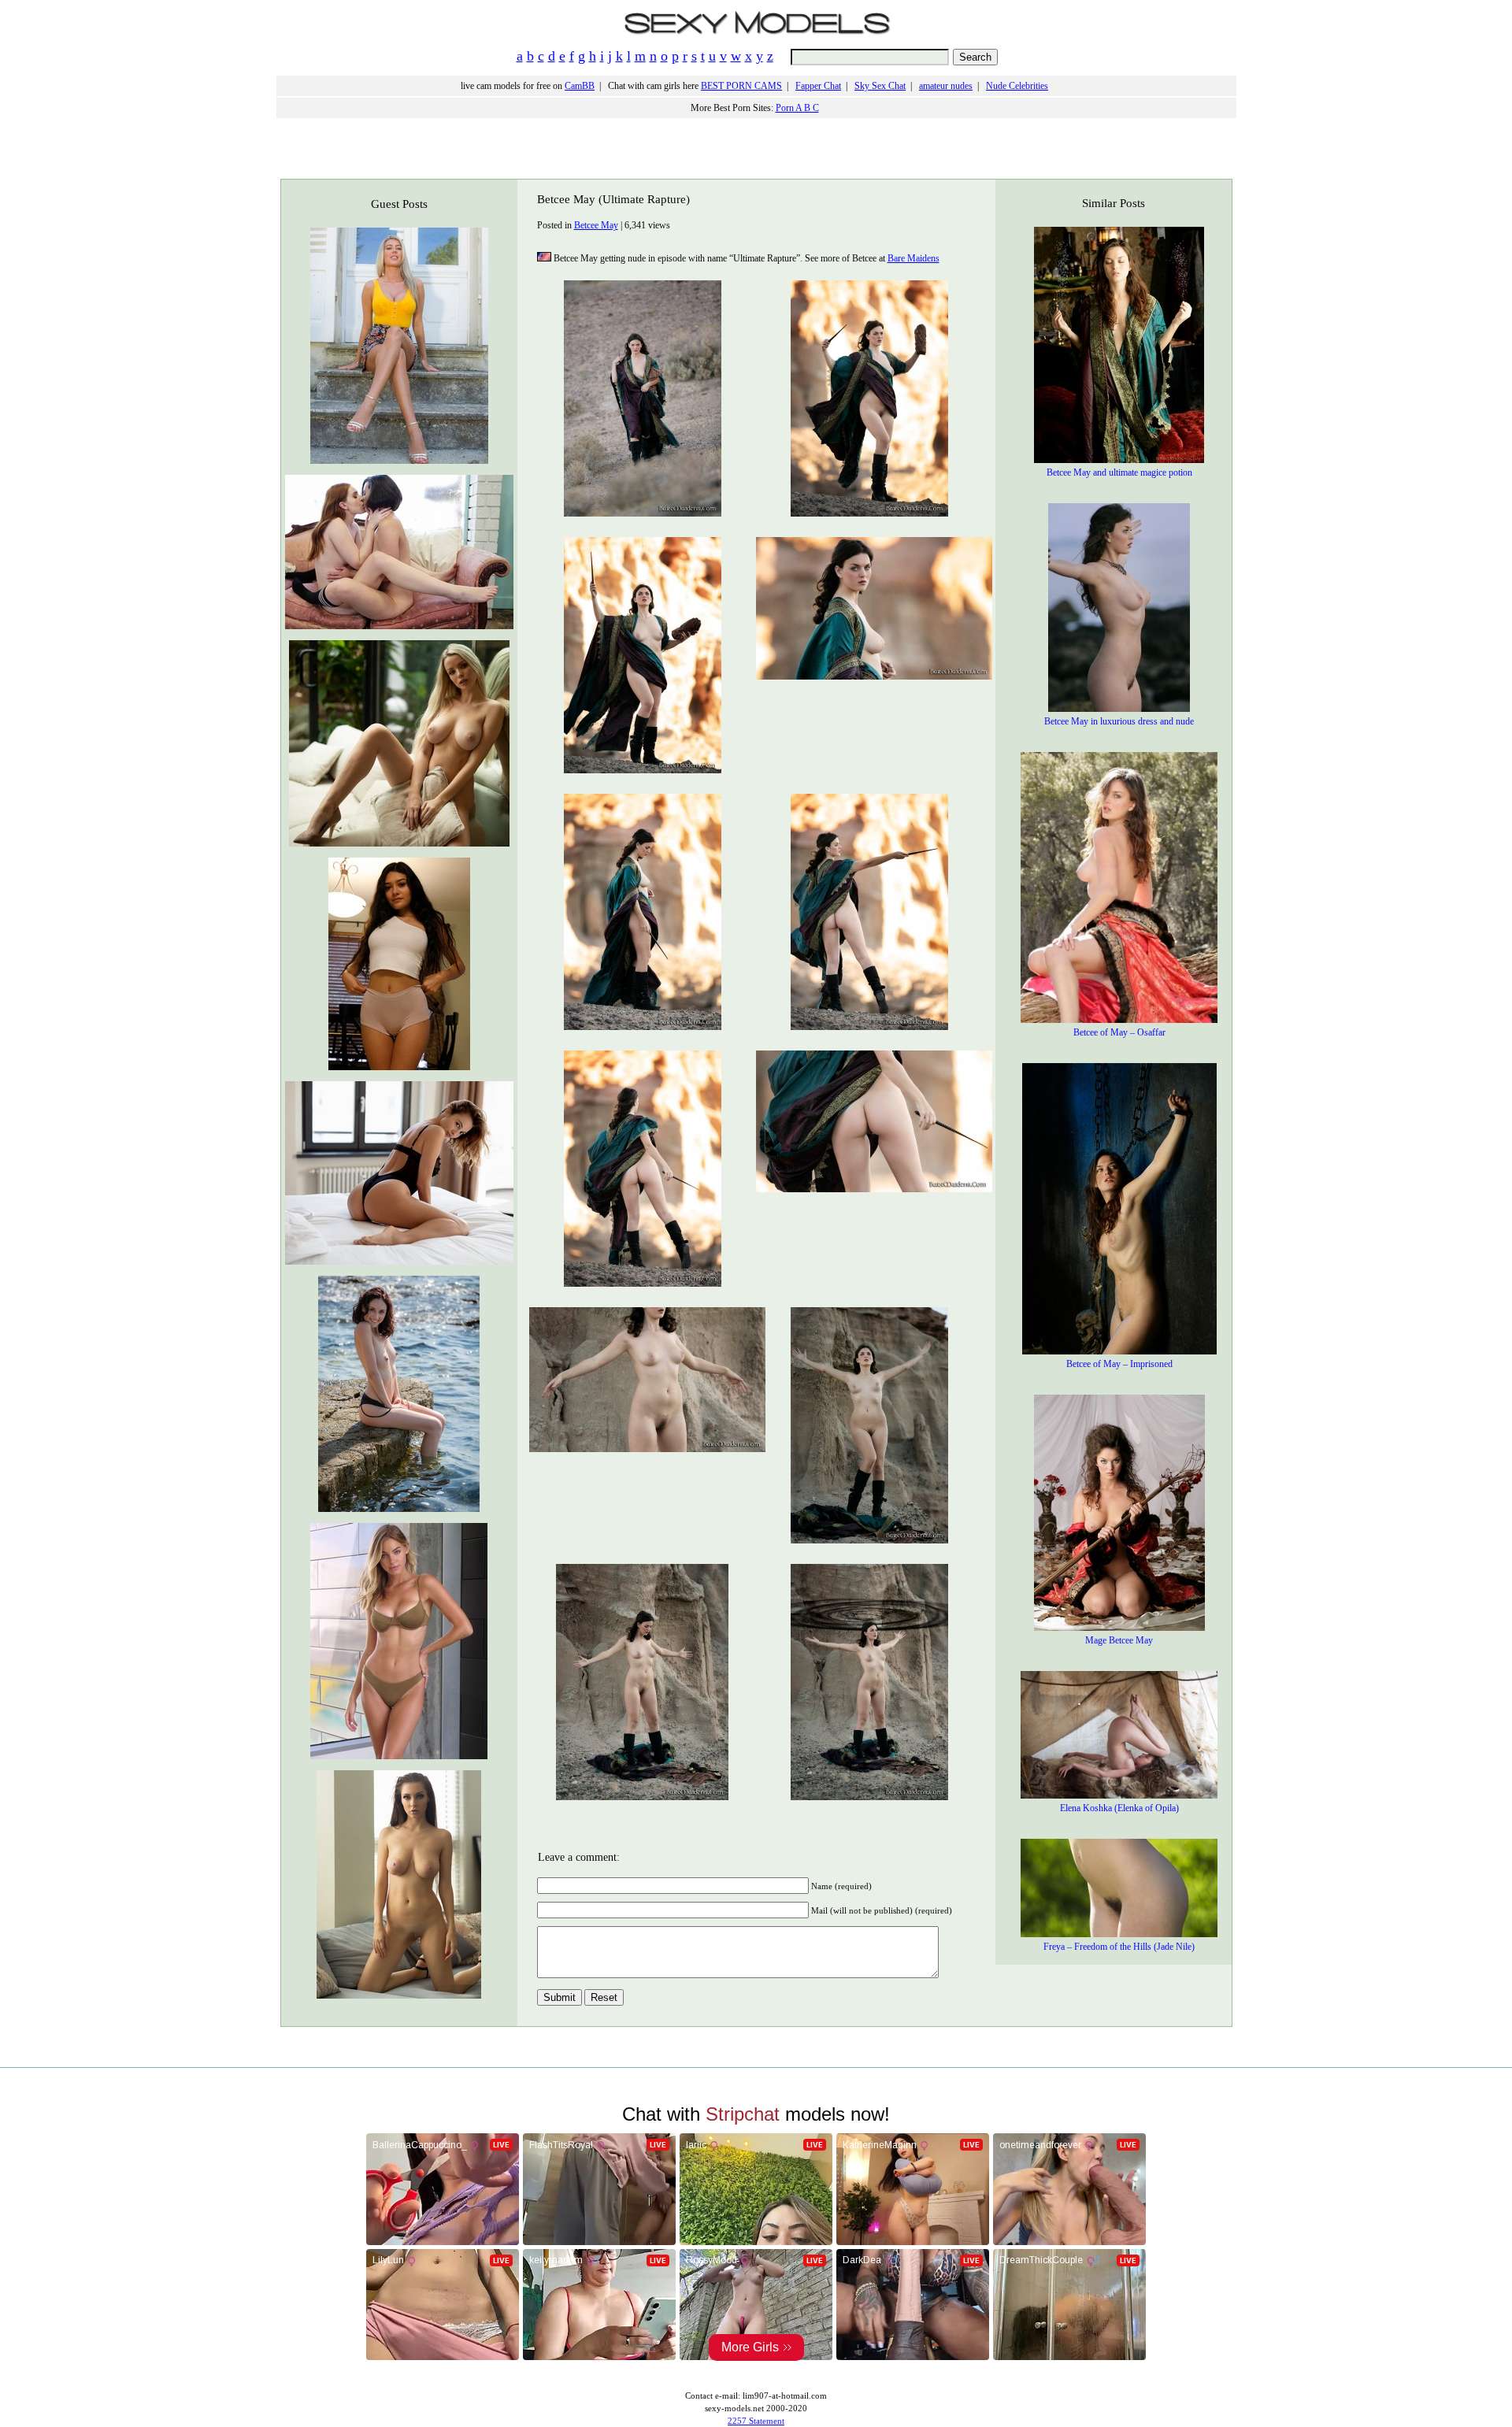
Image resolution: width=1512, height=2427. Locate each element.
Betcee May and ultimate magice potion (1119, 472)
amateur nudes (946, 86)
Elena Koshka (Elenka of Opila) (1119, 1808)
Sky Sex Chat (880, 86)
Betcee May (596, 225)
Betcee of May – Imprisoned (1119, 1364)
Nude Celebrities (1017, 86)
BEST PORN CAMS (741, 86)
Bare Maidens (913, 258)
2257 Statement (756, 2421)
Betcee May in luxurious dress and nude (1119, 721)
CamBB (580, 86)
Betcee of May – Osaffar (1119, 1032)
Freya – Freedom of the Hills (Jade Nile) (1119, 1947)
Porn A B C (797, 108)
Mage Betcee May (1119, 1640)
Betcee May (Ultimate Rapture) (613, 199)
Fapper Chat (818, 86)
